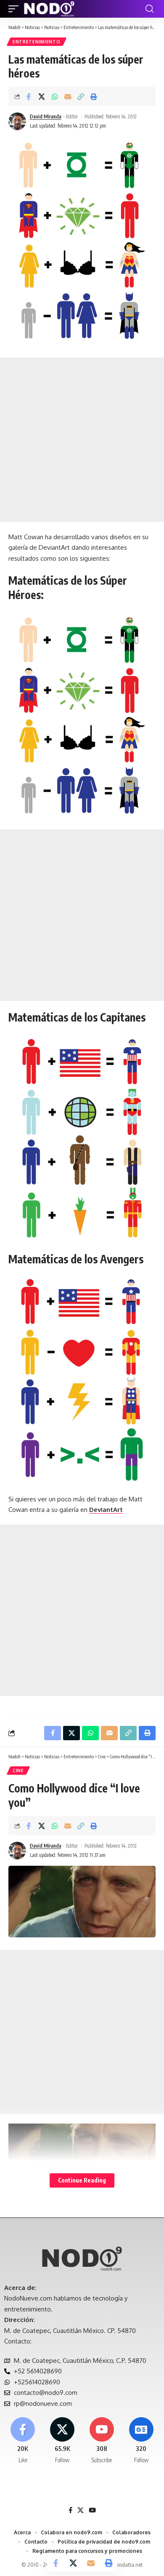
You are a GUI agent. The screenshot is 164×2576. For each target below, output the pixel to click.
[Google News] (141, 2441)
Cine (18, 1771)
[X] (62, 2441)
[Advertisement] (82, 440)
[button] (16, 9)
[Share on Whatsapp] (55, 96)
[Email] (68, 96)
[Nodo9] (49, 9)
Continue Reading (82, 2180)
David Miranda (46, 116)
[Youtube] (102, 2441)
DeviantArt (106, 1510)
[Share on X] (42, 96)
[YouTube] (92, 2510)
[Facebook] (23, 2441)
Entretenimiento (37, 42)
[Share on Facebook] (29, 96)
